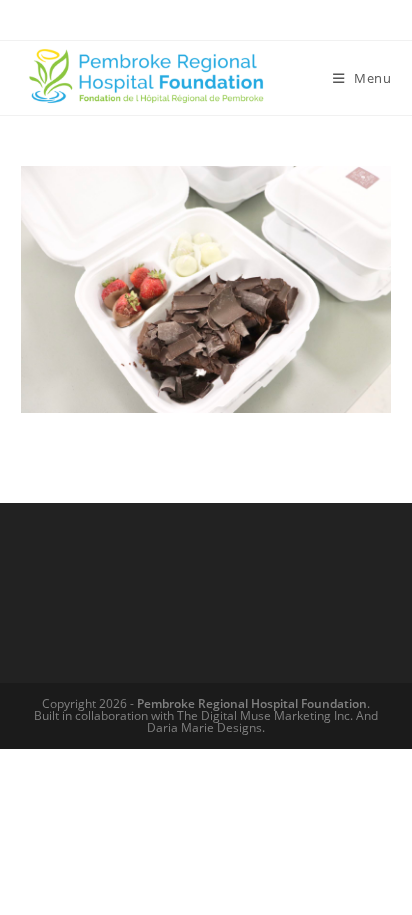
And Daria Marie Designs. (262, 721)
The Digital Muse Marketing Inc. (265, 715)
